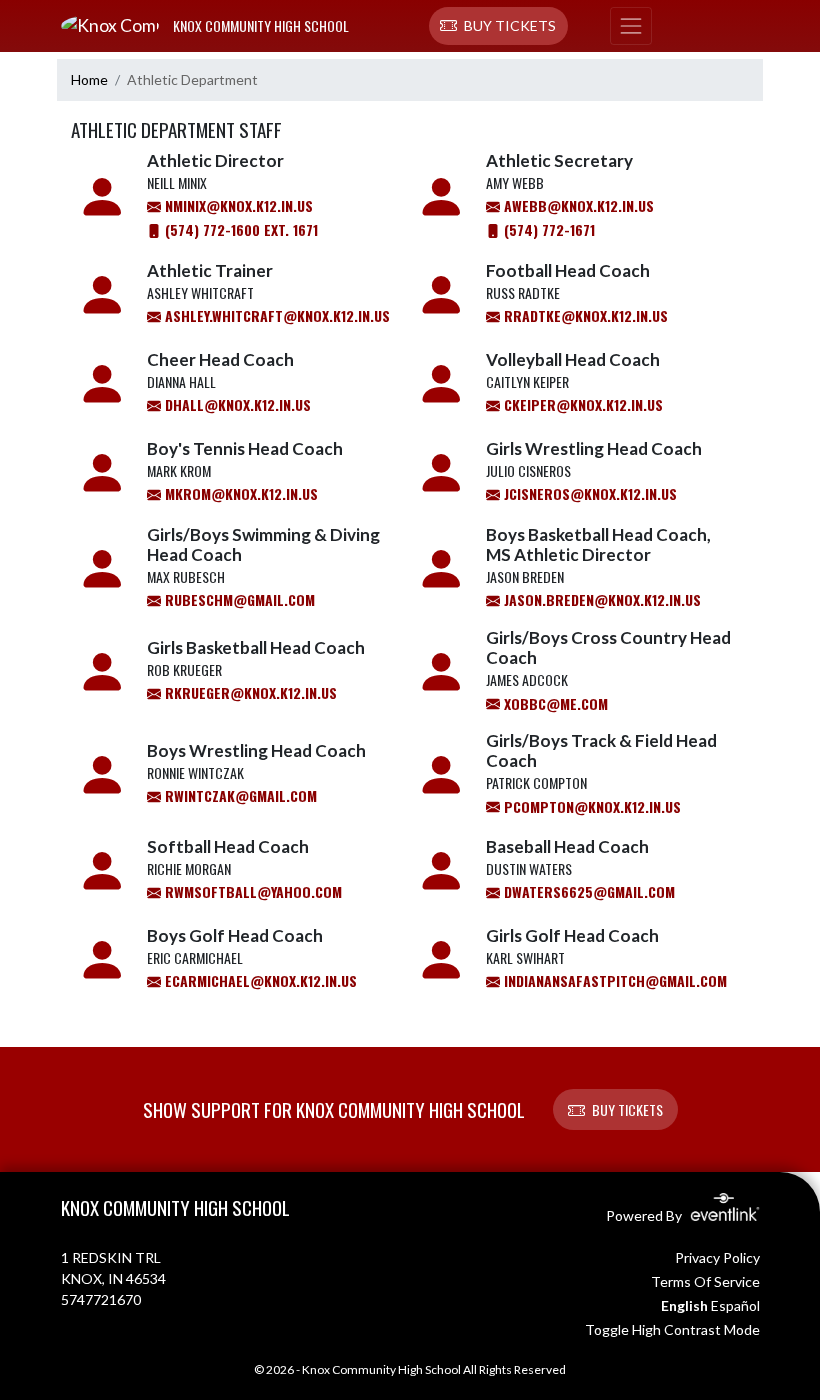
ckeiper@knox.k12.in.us (581, 404)
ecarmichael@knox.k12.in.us (259, 980)
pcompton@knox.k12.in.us (590, 806)
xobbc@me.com (554, 703)
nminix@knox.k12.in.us (237, 205)
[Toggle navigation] (631, 26)
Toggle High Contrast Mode (672, 1329)
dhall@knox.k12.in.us (236, 404)
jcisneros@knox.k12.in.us (588, 493)
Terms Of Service (705, 1281)
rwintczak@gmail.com (239, 795)
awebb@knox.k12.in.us (577, 205)
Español (735, 1305)
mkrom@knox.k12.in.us (239, 493)
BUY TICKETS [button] (627, 1109)
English (684, 1305)
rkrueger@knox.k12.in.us (249, 692)
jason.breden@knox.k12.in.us (600, 599)
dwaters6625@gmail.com (587, 891)
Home (89, 79)
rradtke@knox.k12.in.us (584, 315)
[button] (498, 26)
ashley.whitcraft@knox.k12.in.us (275, 315)
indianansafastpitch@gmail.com (613, 980)
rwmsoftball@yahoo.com (251, 891)
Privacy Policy (717, 1257)
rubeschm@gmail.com (238, 599)
